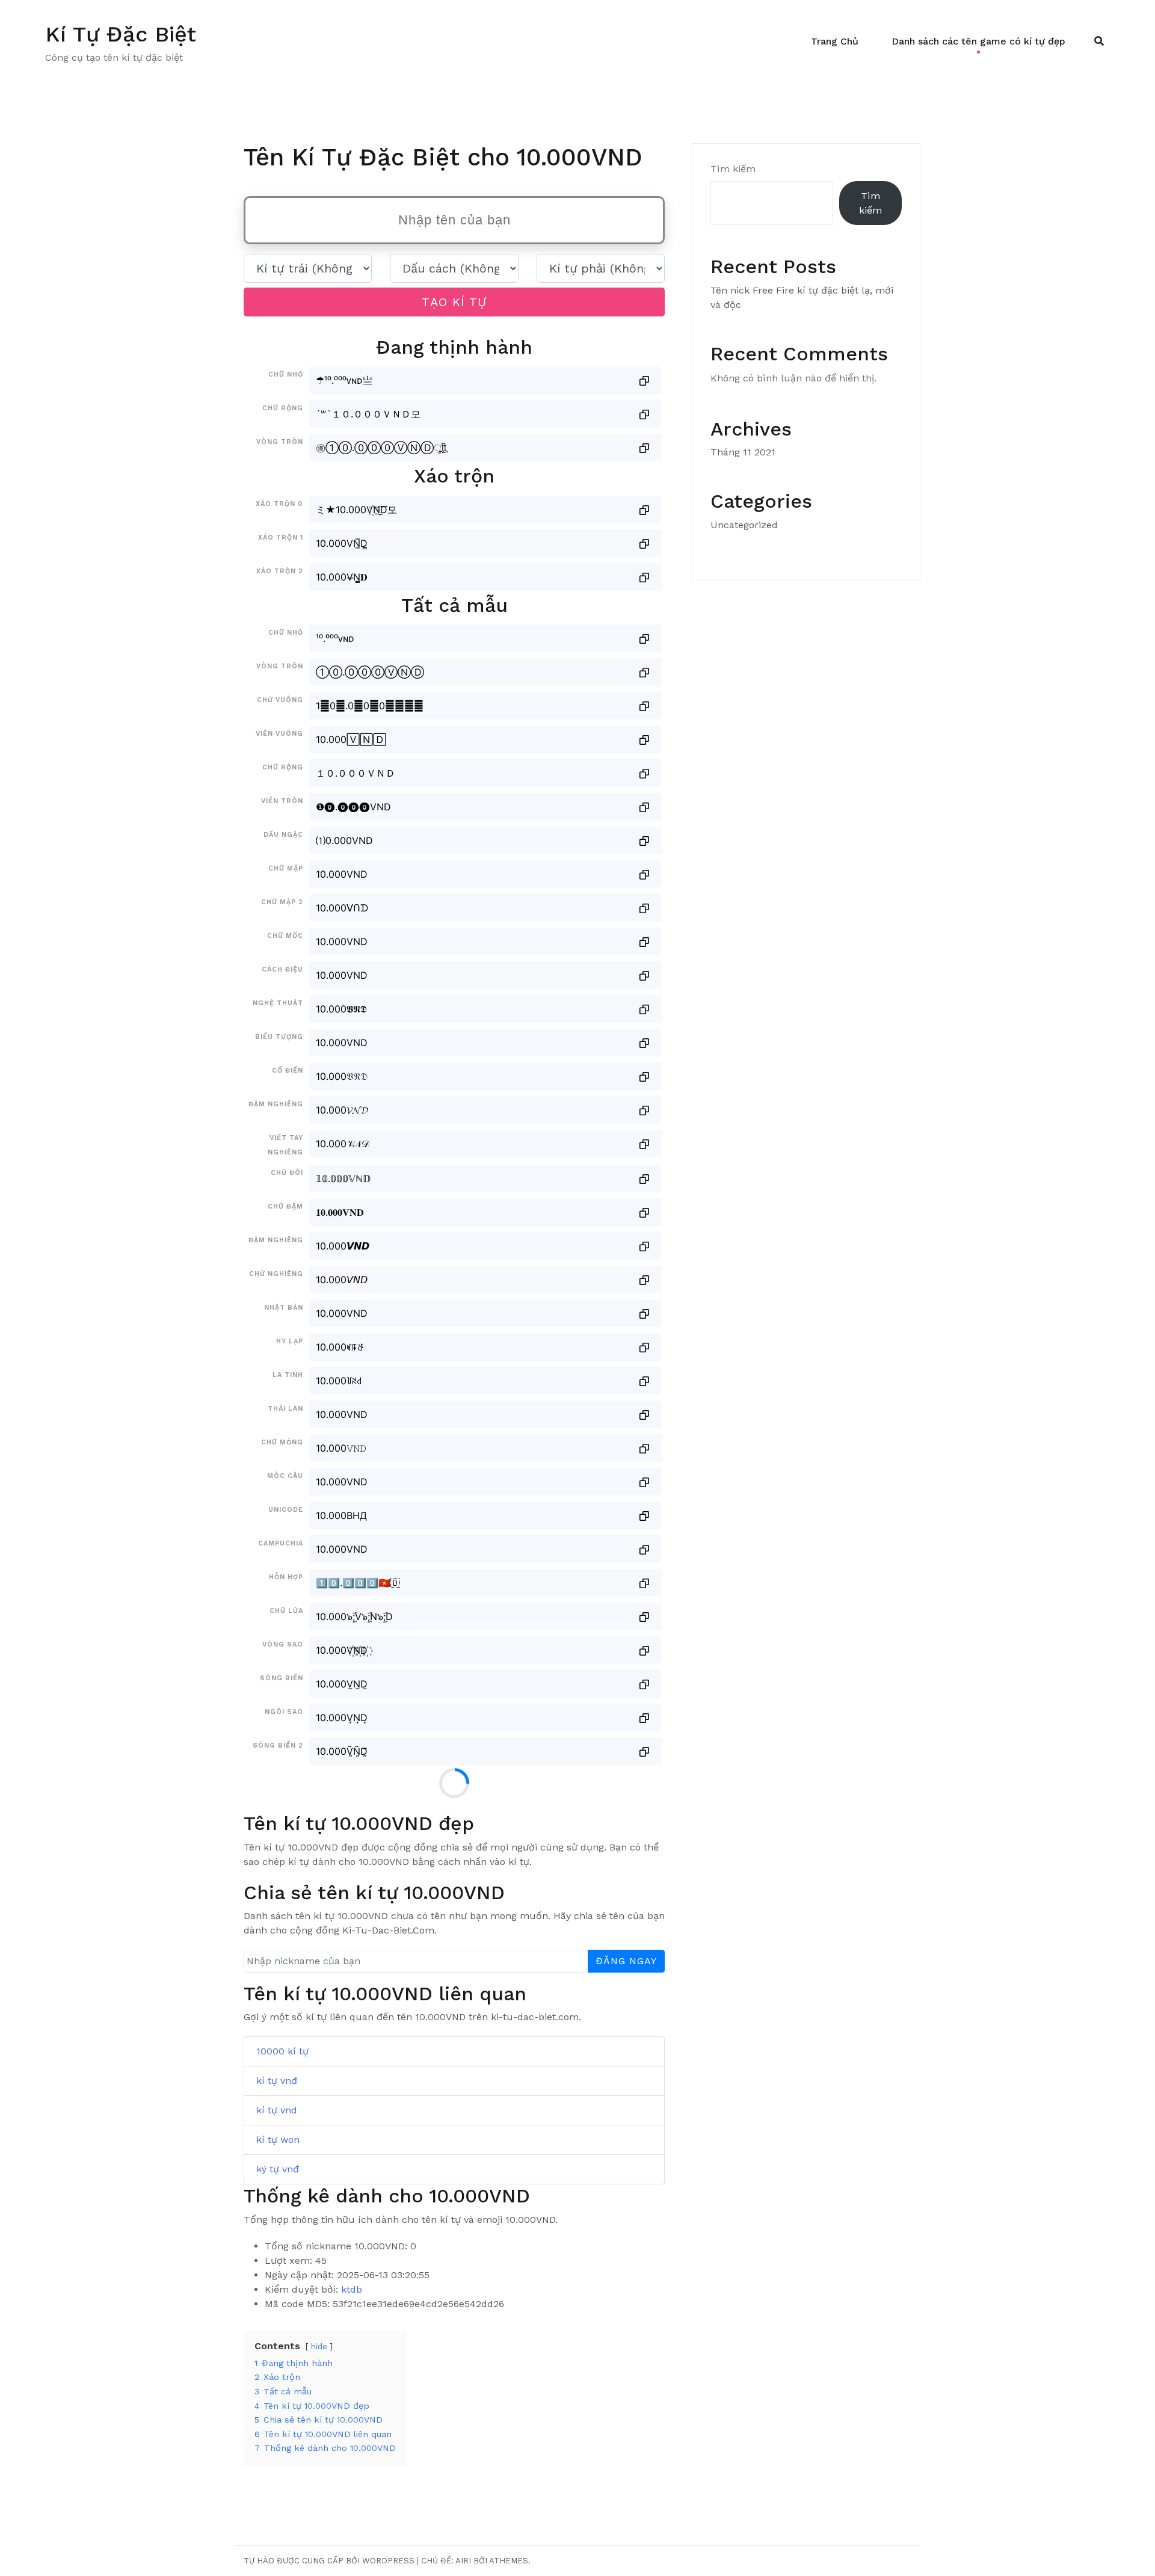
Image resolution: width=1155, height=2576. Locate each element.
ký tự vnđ (278, 2169)
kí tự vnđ (277, 2081)
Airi (463, 2561)
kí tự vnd (277, 2110)
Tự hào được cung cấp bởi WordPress (329, 2561)
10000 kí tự (282, 2051)
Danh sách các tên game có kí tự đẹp (978, 41)
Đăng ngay (626, 1961)
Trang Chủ (835, 41)
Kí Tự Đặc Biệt (121, 34)
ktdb (352, 2289)
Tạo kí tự (454, 302)
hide (319, 2346)
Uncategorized (744, 525)
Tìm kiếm (733, 169)
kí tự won (278, 2140)
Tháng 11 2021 (743, 452)
